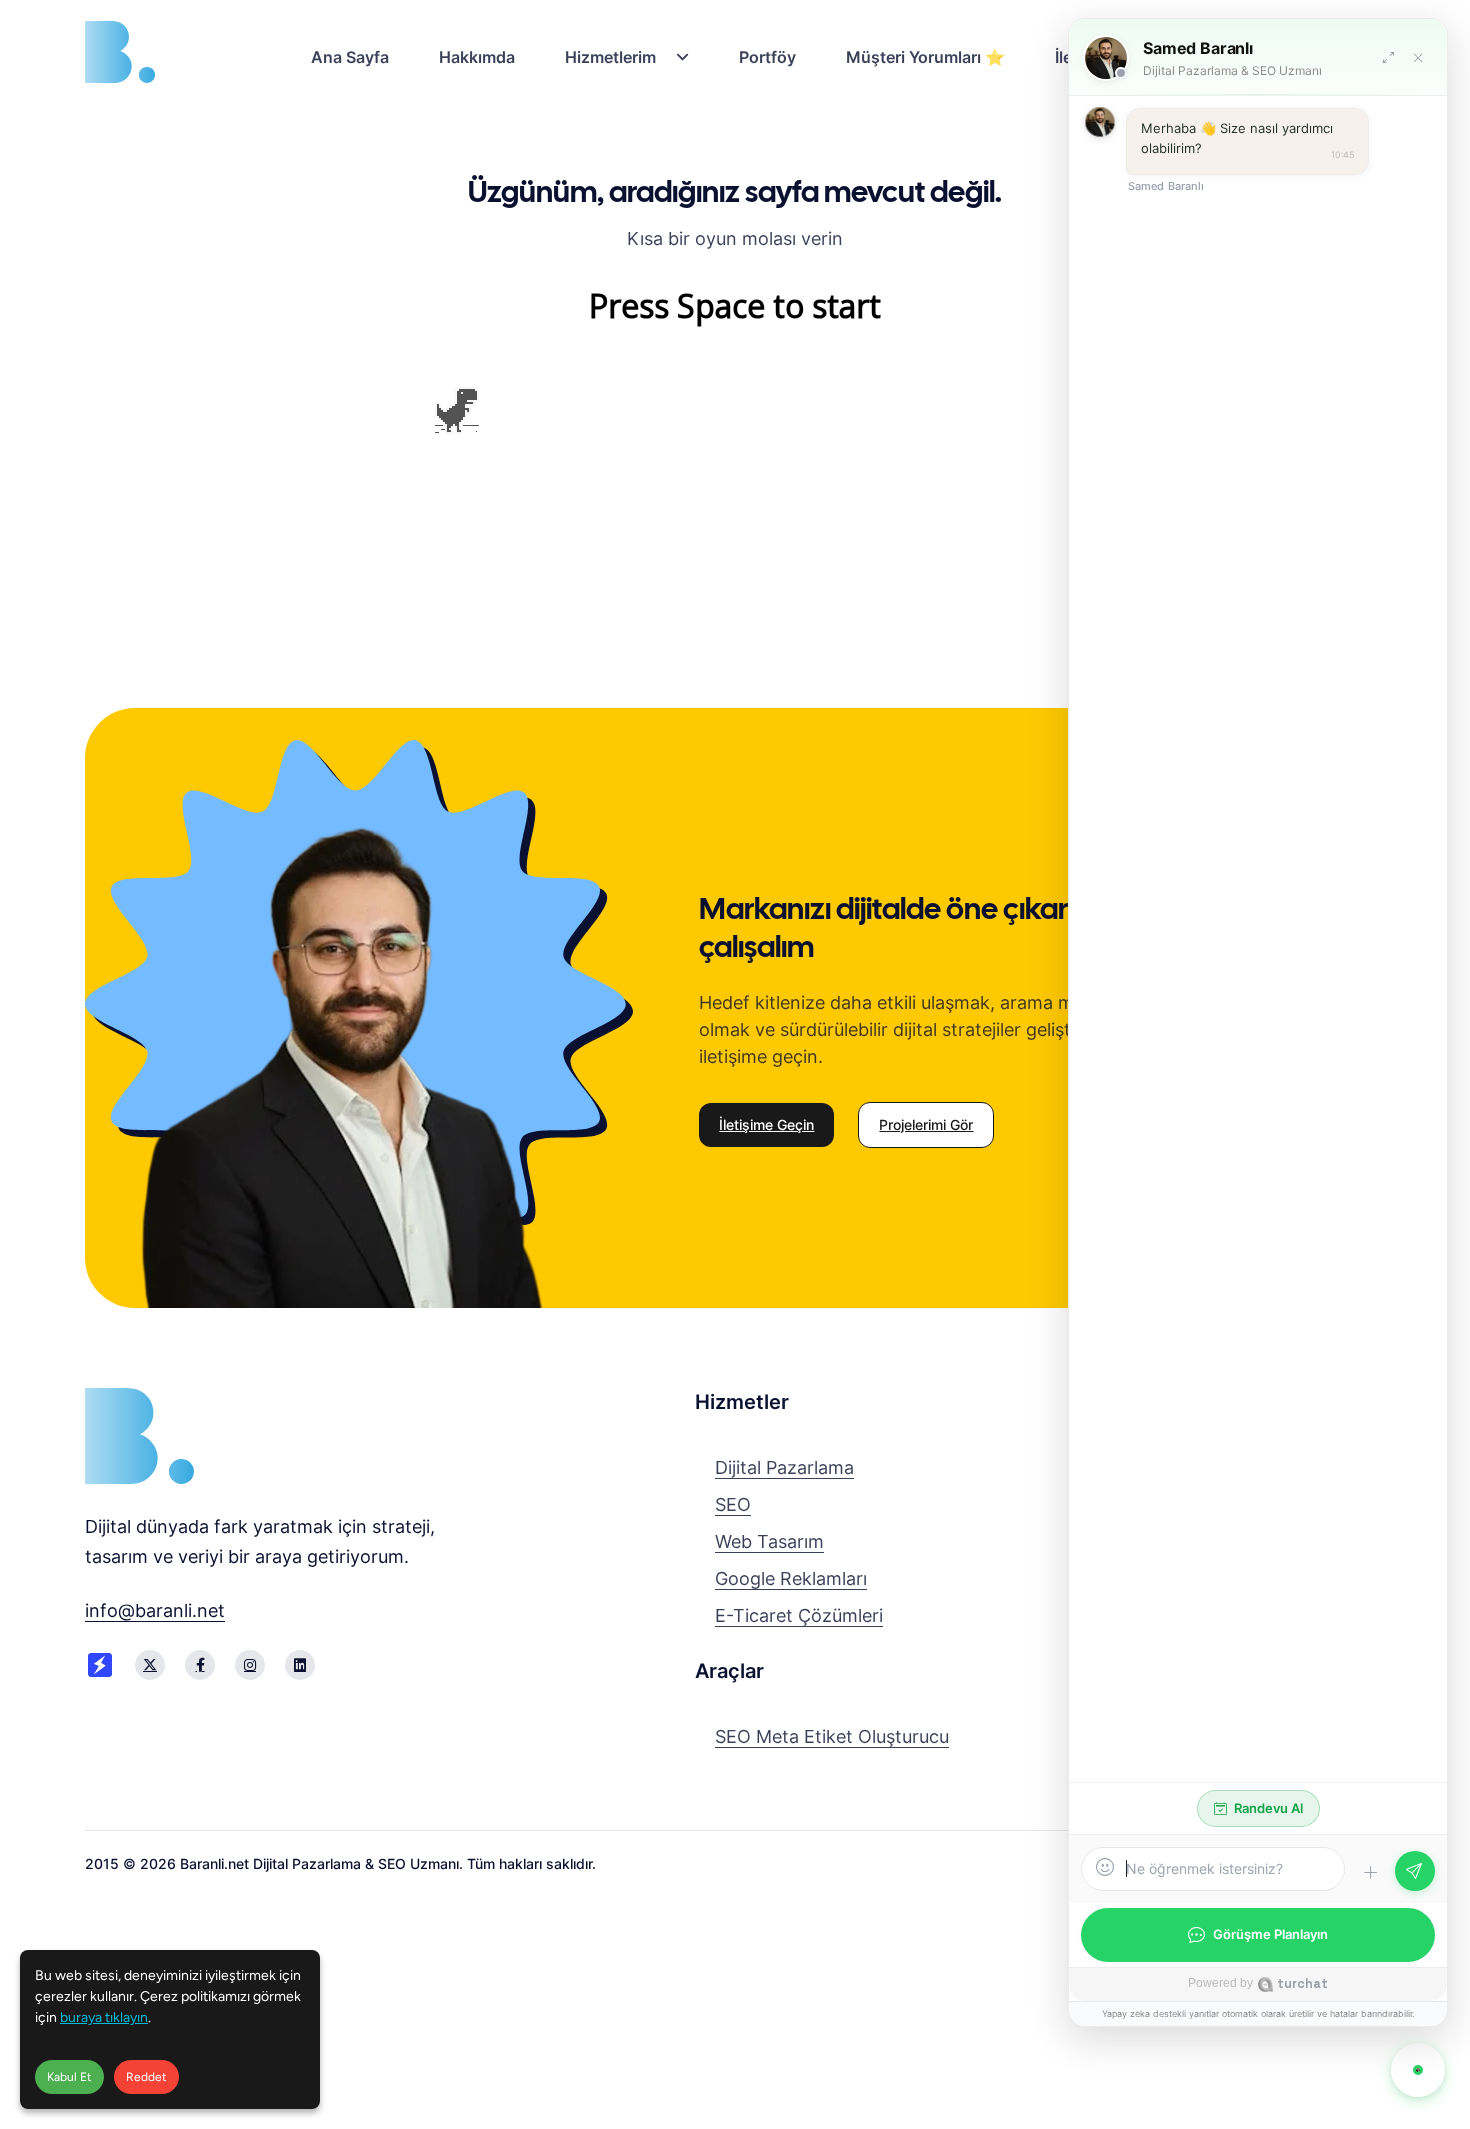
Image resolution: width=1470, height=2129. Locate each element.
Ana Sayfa (350, 57)
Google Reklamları (791, 1578)
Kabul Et (69, 2077)
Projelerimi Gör (926, 1124)
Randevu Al (1268, 1808)
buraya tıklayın (104, 2017)
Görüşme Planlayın (1270, 1934)
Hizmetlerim (610, 57)
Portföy (767, 57)
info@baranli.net (155, 1610)
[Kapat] (1418, 58)
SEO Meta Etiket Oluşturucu (832, 1736)
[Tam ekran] (1388, 58)
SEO (733, 1504)
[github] (300, 1665)
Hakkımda (477, 57)
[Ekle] (1370, 1873)
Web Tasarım (769, 1541)
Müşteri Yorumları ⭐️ (925, 57)
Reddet (146, 2077)
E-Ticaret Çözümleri (799, 1615)
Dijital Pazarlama (784, 1467)
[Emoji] (1105, 1868)
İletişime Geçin (766, 1124)
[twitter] (150, 1665)
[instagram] (250, 1665)
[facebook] (200, 1665)
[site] (100, 1665)
